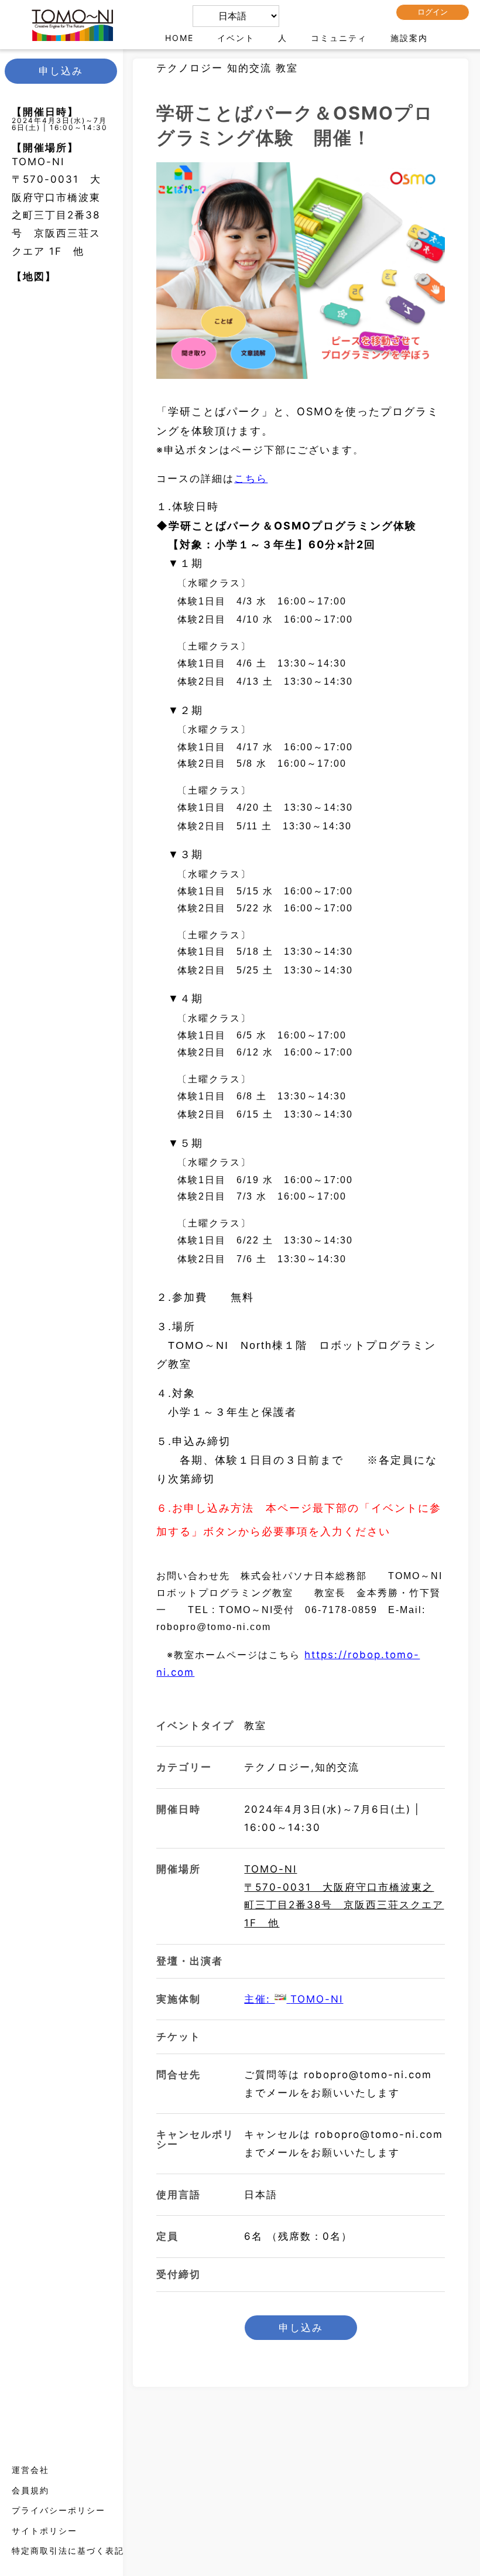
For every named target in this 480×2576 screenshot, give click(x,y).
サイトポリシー (44, 2531)
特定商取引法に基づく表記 (68, 2551)
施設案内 (409, 38)
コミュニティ (339, 38)
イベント (236, 38)
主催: (294, 1999)
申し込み (301, 2328)
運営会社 (30, 2470)
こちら (251, 479)
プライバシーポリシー (59, 2510)
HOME (179, 38)
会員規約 (30, 2490)
